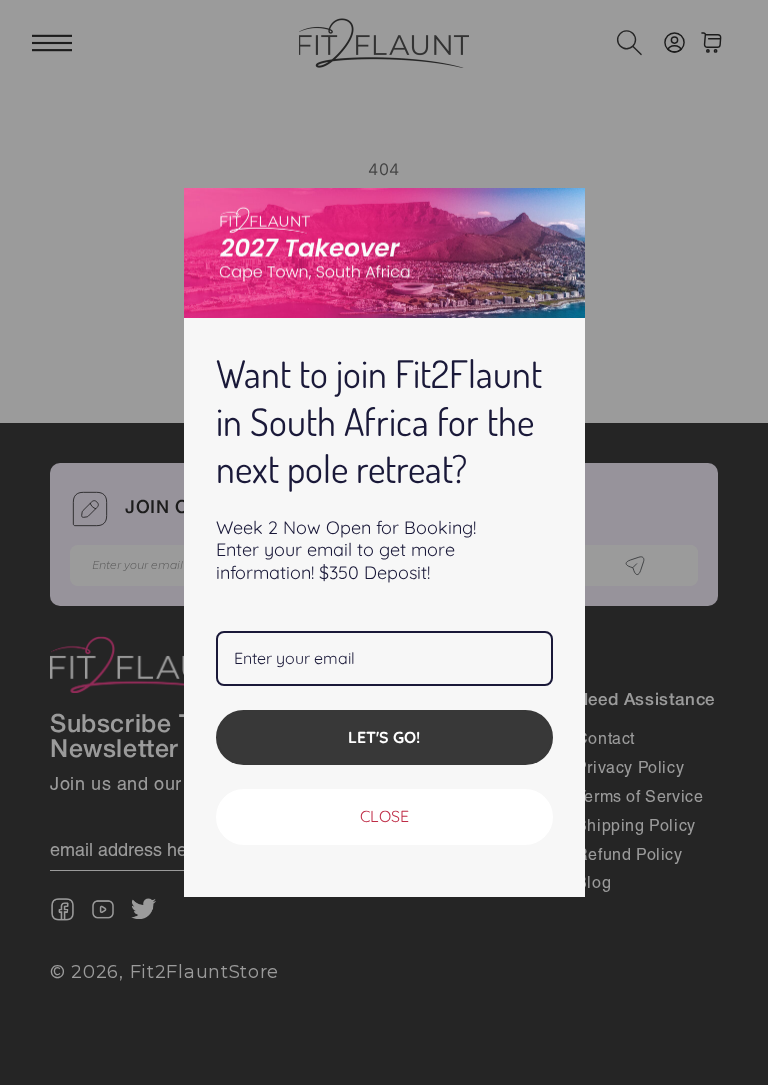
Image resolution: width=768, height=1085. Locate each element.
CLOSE (384, 816)
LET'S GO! (384, 737)
